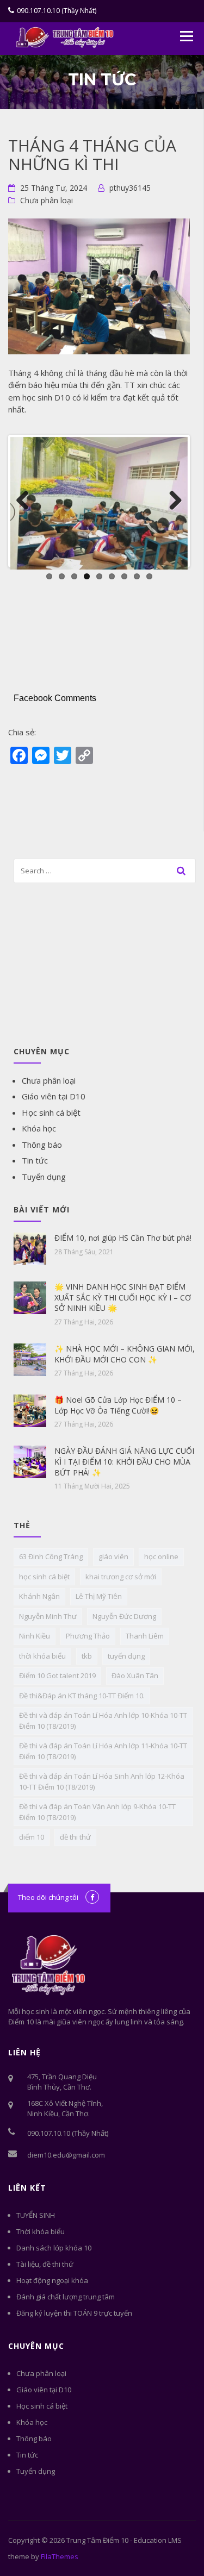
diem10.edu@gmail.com (66, 2155)
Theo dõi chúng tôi (48, 1897)
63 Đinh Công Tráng (51, 1556)
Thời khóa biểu (41, 2231)
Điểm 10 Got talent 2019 (57, 1675)
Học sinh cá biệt (51, 1112)
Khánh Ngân (39, 1596)
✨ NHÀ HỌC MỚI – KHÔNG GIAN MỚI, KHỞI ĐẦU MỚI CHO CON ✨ (125, 1354)
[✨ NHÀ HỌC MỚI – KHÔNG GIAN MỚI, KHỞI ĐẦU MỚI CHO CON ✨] (30, 1359)
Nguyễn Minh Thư (48, 1616)
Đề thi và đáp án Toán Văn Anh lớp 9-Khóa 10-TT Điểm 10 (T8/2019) (97, 1812)
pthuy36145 (130, 188)
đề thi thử (75, 1837)
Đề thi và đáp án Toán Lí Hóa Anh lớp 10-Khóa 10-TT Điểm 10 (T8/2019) (103, 1721)
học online (161, 1556)
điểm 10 (32, 1837)
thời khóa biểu (42, 1656)
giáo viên (113, 1556)
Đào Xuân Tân (135, 1675)
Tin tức (35, 1160)
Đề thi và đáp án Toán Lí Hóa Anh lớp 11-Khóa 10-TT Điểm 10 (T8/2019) (103, 1751)
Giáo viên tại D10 (54, 1096)
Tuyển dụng (44, 1177)
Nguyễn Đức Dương (124, 1616)
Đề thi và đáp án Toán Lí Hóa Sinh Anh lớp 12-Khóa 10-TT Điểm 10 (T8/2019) (102, 1781)
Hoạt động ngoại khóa (52, 2280)
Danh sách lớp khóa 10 (54, 2248)
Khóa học (39, 1128)
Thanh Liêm (145, 1636)
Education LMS (158, 2540)
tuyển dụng (126, 1656)
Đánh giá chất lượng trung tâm (66, 2297)
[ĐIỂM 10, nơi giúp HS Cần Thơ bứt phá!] (30, 1248)
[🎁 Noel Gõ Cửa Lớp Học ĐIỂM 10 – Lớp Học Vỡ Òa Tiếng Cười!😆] (30, 1410)
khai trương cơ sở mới (121, 1577)
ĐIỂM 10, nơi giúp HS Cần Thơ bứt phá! (123, 1238)
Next (171, 501)
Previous (27, 501)
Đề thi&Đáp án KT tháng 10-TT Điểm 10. (82, 1696)
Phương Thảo (88, 1636)
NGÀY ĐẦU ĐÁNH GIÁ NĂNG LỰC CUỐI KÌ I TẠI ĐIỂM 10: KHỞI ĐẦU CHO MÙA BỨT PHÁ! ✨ (124, 1461)
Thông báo (42, 1145)
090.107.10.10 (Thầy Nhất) (57, 11)
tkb (87, 1656)
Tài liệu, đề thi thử (45, 2264)
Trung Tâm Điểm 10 (97, 2540)
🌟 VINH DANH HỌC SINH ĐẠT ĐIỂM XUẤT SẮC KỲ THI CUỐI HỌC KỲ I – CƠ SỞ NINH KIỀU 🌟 (123, 1297)
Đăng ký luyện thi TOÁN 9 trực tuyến (74, 2313)
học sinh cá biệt (44, 1577)
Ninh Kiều (35, 1636)
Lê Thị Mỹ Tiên (99, 1596)
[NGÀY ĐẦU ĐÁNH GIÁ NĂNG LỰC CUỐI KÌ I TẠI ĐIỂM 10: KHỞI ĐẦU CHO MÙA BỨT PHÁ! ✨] (30, 1461)
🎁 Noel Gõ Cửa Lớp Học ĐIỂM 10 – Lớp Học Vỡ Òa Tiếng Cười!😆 (118, 1405)
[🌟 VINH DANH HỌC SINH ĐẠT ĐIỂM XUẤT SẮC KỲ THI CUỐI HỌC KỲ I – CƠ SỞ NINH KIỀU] (30, 1297)
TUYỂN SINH (36, 2215)
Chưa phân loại (47, 200)
